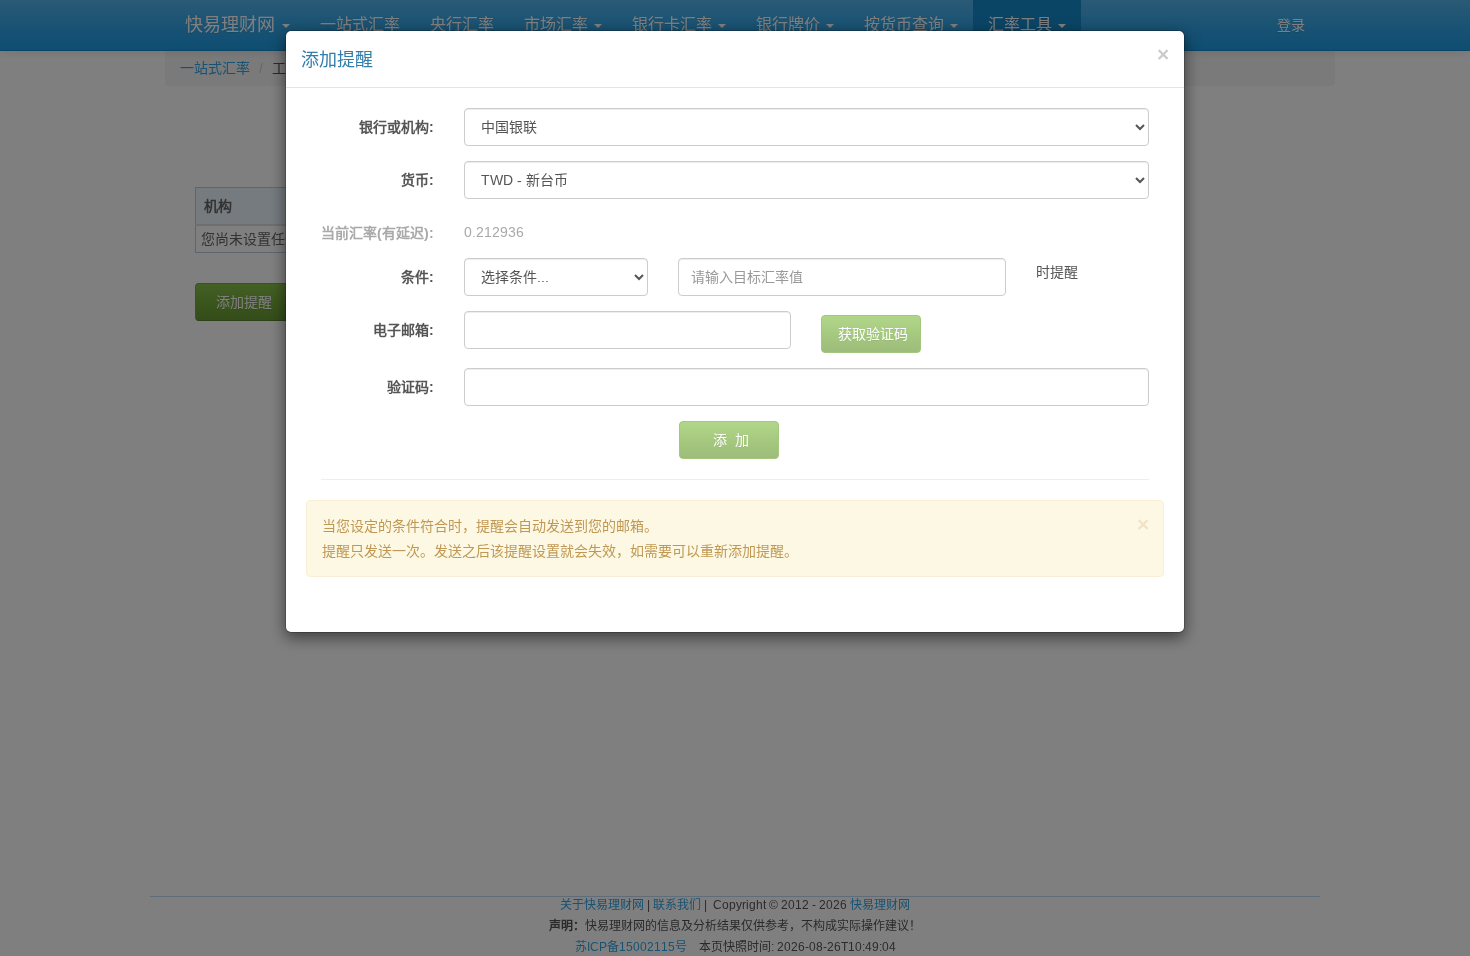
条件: (417, 277)
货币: (417, 180)
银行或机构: (396, 127)
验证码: (410, 387)
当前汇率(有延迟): (377, 233)
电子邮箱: (403, 330)
